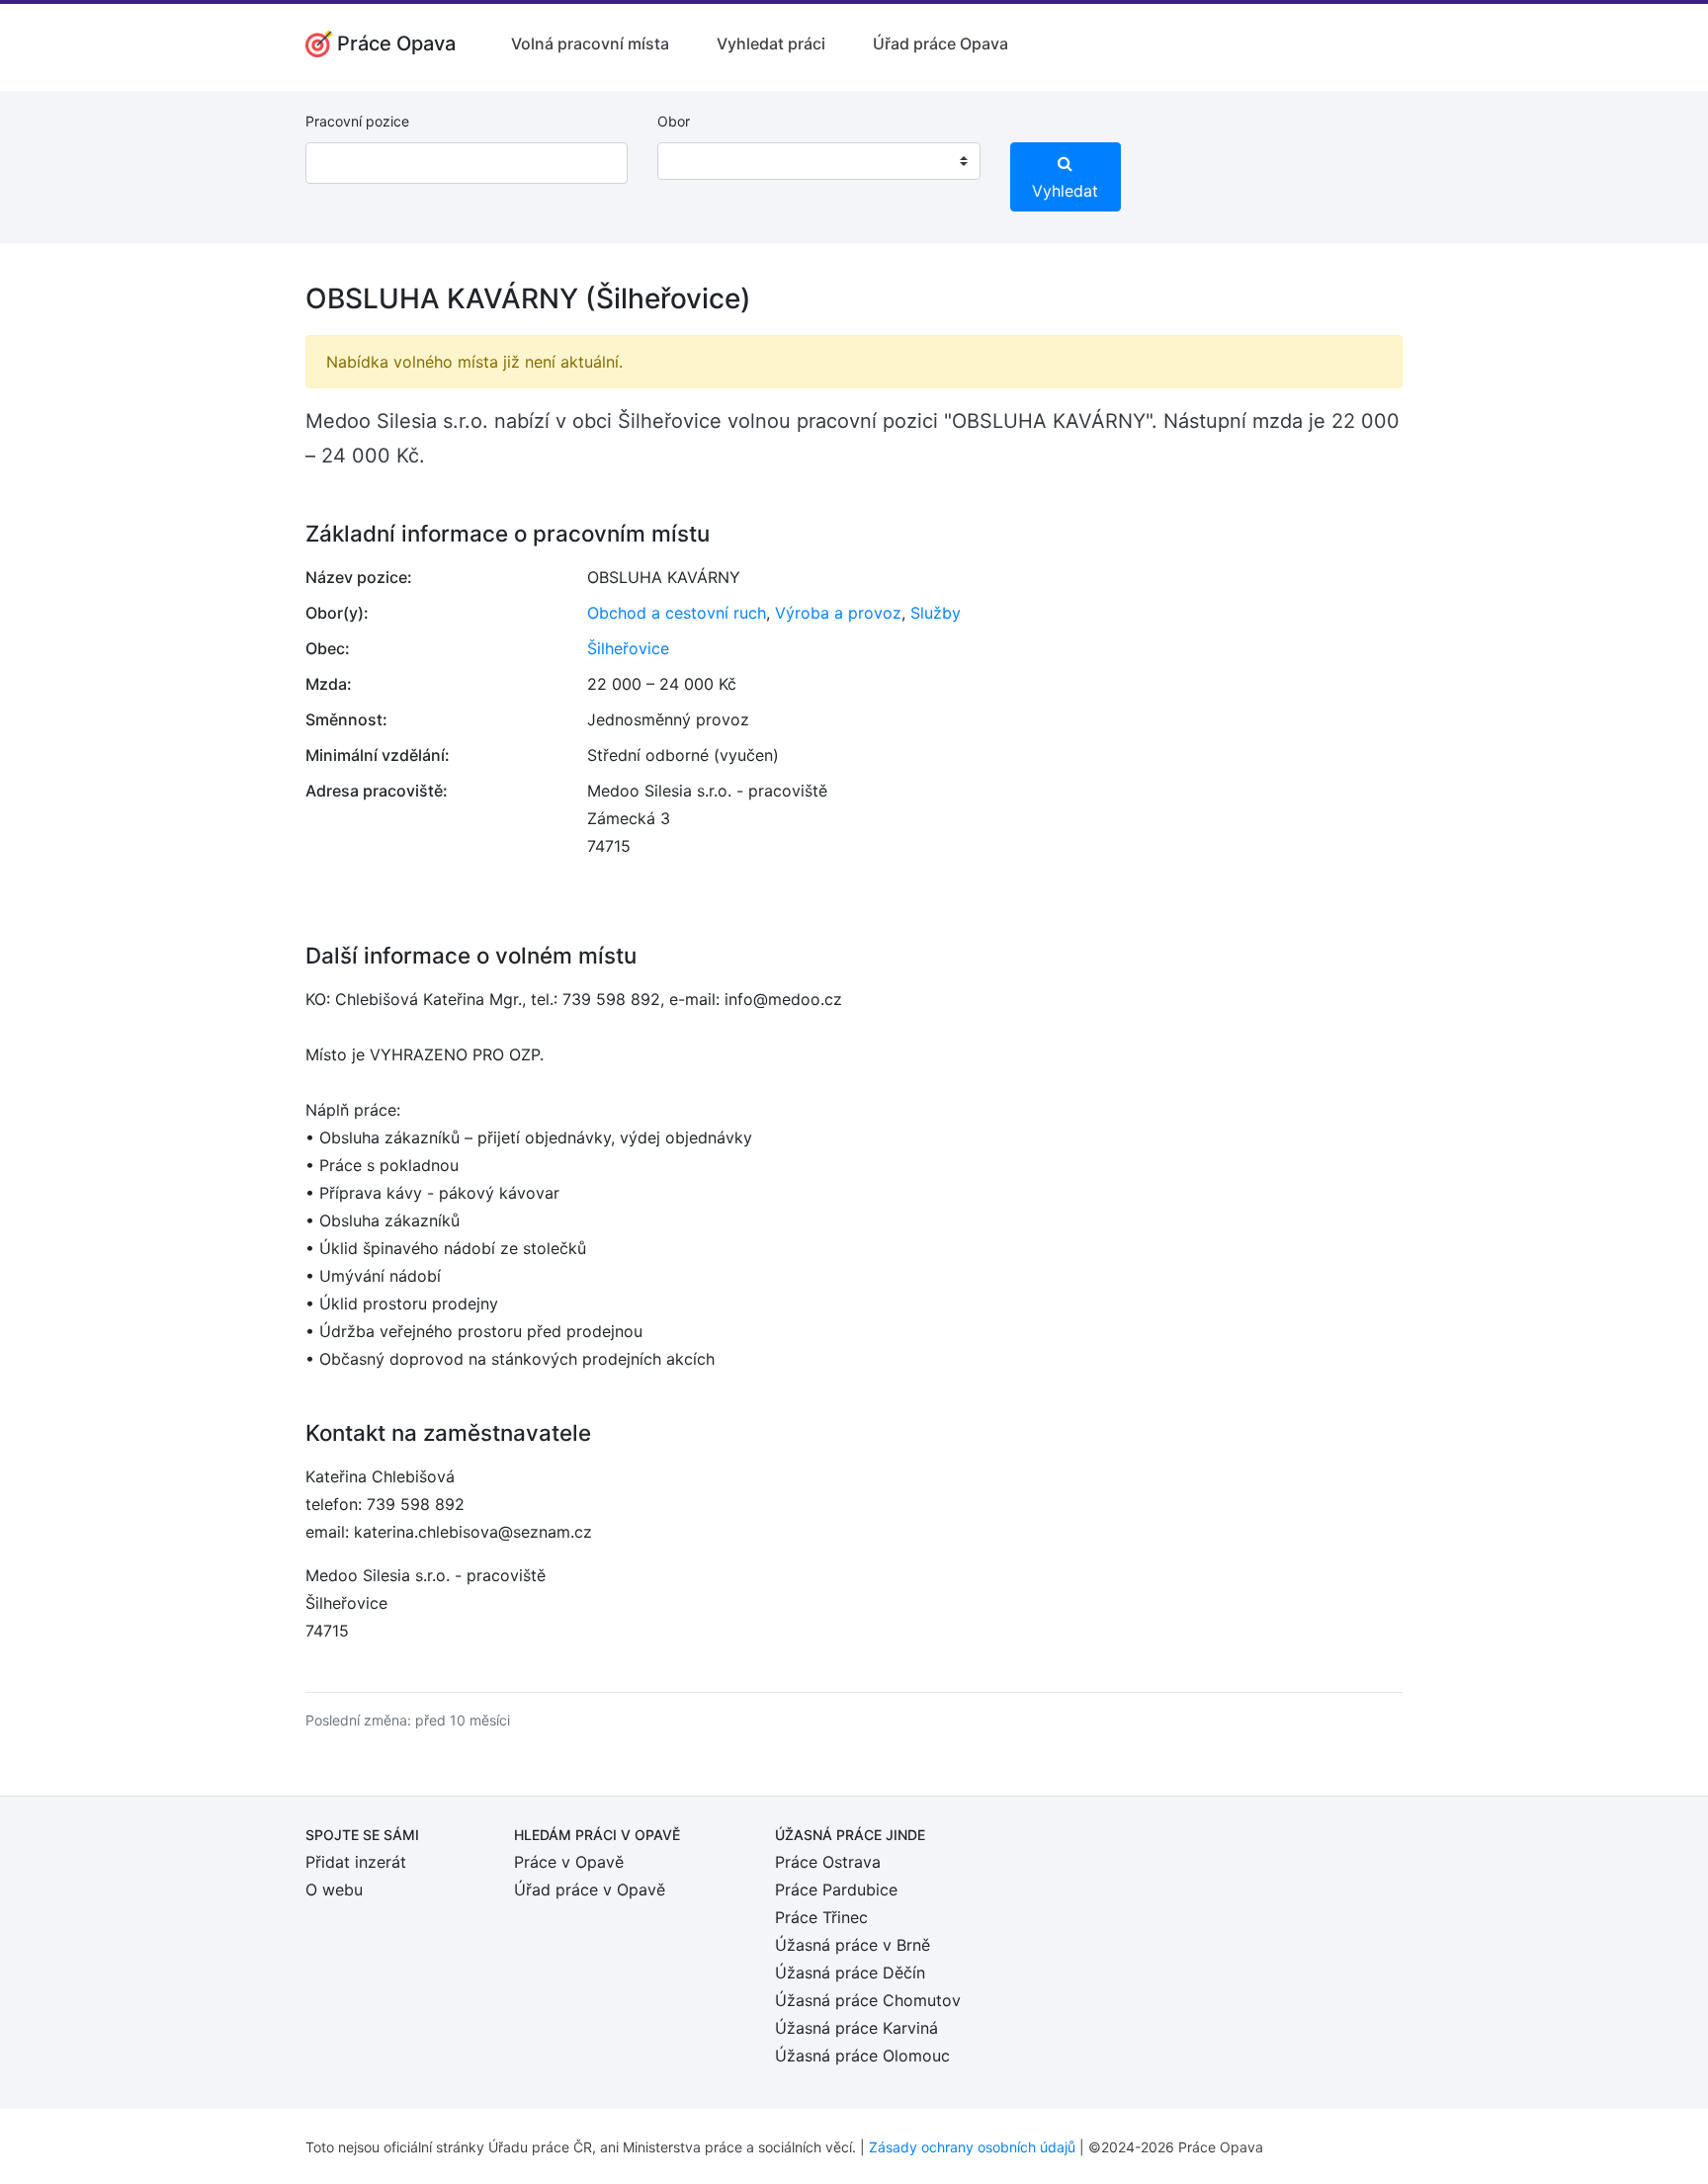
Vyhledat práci (771, 43)
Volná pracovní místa (590, 43)
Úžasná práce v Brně (853, 1945)
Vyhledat (1065, 191)
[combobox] (818, 161)
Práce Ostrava (828, 1862)
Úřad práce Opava (940, 43)
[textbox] (698, 161)
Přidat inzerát (356, 1862)
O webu (334, 1890)
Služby (936, 613)
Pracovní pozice (357, 121)
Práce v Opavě (569, 1862)
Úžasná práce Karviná (856, 2028)
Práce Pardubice (836, 1890)
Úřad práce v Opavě (590, 1890)
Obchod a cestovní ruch (677, 613)
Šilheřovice (628, 648)
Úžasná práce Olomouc (862, 2056)
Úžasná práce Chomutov (868, 2000)
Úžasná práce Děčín (850, 1973)
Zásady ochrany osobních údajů (972, 2147)
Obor (674, 121)
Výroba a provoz (838, 613)
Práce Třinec (821, 1917)
